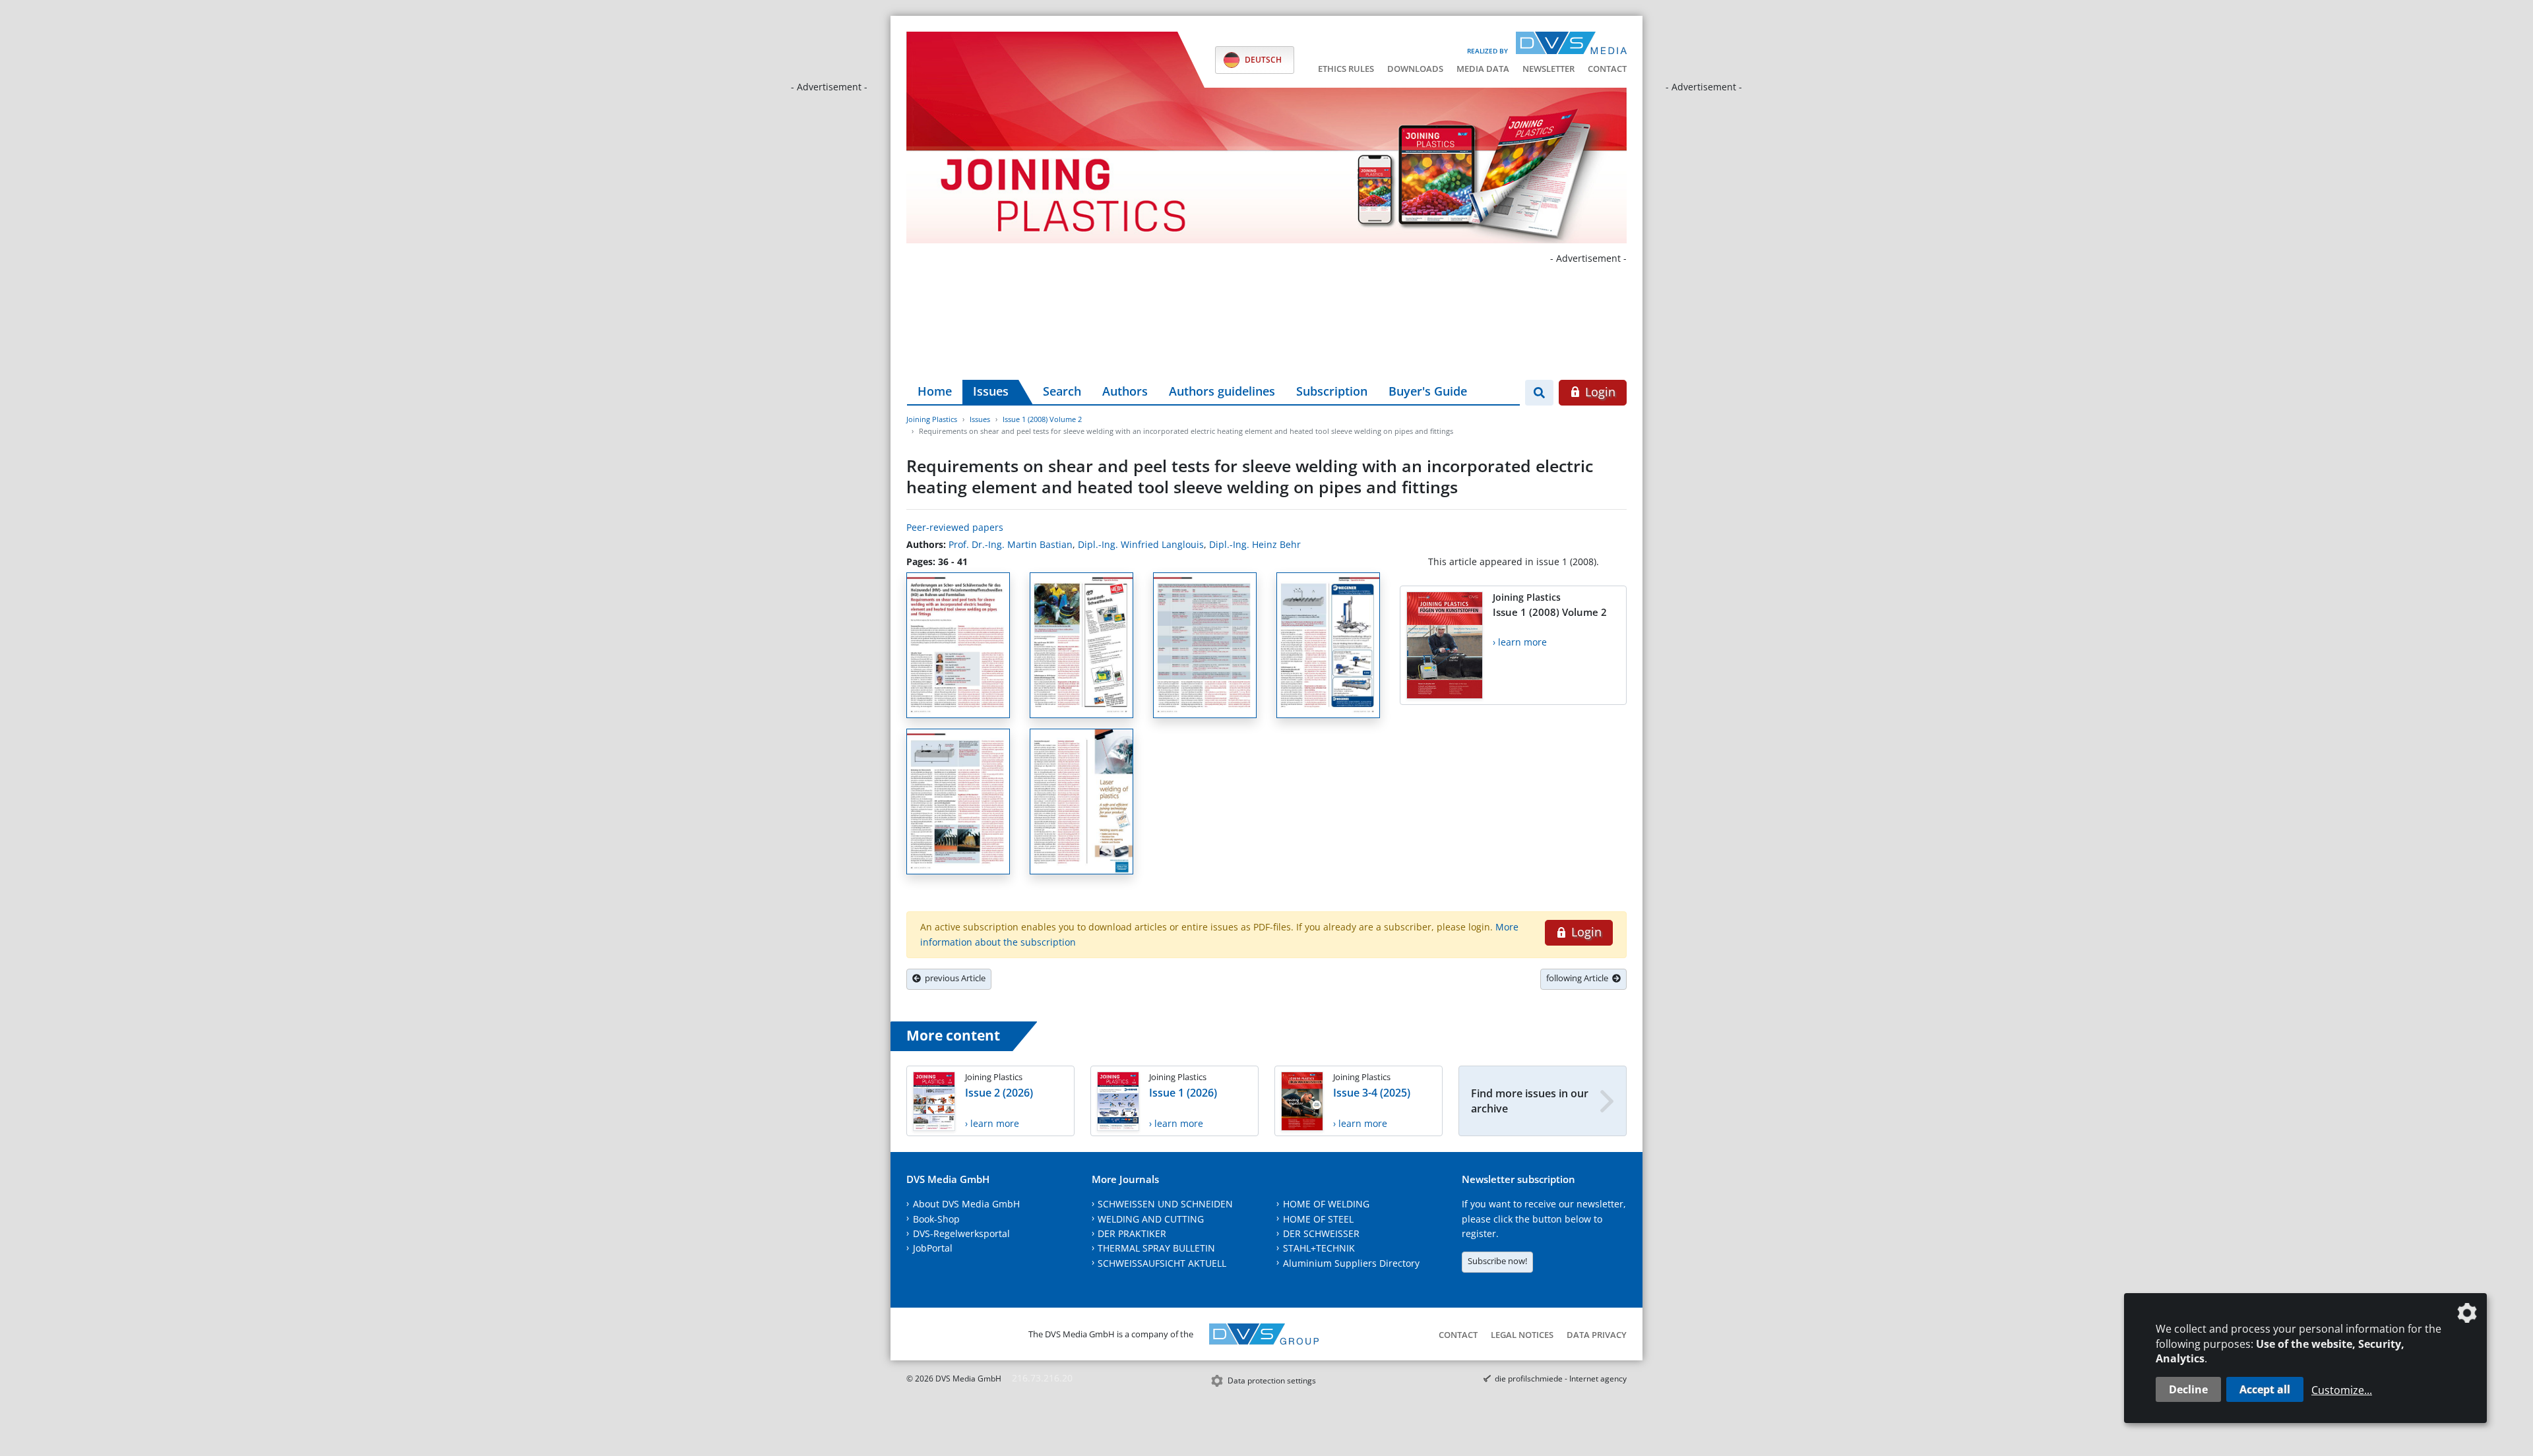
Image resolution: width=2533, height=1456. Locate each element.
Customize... (2342, 1390)
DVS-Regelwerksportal (961, 1233)
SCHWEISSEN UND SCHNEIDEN (1165, 1204)
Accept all (2265, 1389)
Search (1062, 391)
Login (1599, 392)
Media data (1483, 69)
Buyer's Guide (1428, 391)
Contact (1607, 69)
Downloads (1415, 69)
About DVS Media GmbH (966, 1204)
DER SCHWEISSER (1321, 1233)
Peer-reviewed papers (955, 527)
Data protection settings (1272, 1380)
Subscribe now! (1497, 1261)
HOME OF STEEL (1318, 1219)
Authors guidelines (1222, 391)
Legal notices (1522, 1335)
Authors (1125, 391)
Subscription (1332, 391)
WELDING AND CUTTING (1151, 1219)
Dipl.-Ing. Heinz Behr (1255, 544)
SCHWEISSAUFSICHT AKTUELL (1162, 1263)
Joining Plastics (932, 419)
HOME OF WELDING (1326, 1204)
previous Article (953, 978)
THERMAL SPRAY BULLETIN (1156, 1248)
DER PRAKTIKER (1132, 1233)
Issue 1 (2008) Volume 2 (1042, 419)
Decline (2188, 1389)
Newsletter (1548, 69)
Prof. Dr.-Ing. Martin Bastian (1011, 544)
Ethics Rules (1346, 69)
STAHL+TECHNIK (1319, 1248)
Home (935, 391)
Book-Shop (936, 1219)
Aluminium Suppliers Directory (1351, 1263)
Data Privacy (1597, 1335)
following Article (1579, 978)
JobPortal (933, 1248)
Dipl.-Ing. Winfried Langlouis (1141, 544)
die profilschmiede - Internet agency (1561, 1379)
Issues (991, 391)
